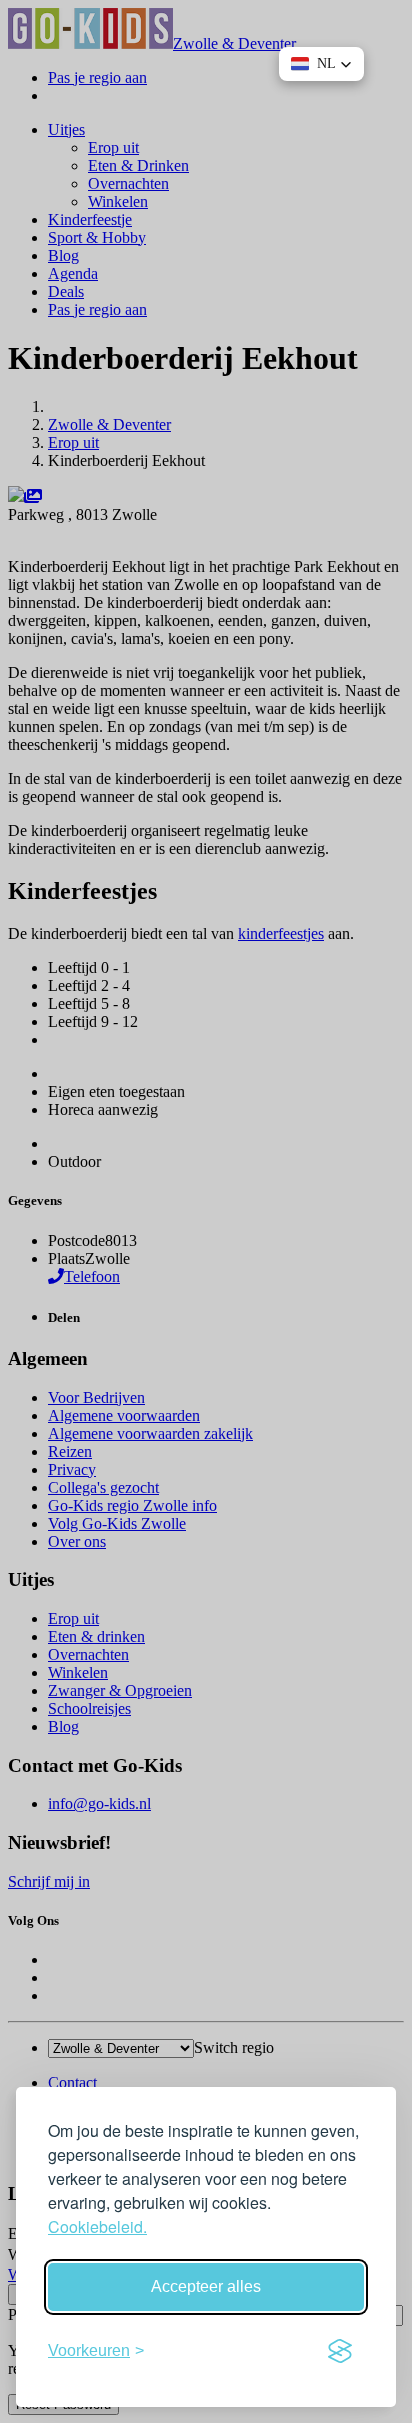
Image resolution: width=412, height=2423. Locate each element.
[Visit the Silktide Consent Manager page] (340, 2351)
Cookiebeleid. (97, 2226)
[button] (321, 64)
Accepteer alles (206, 2286)
